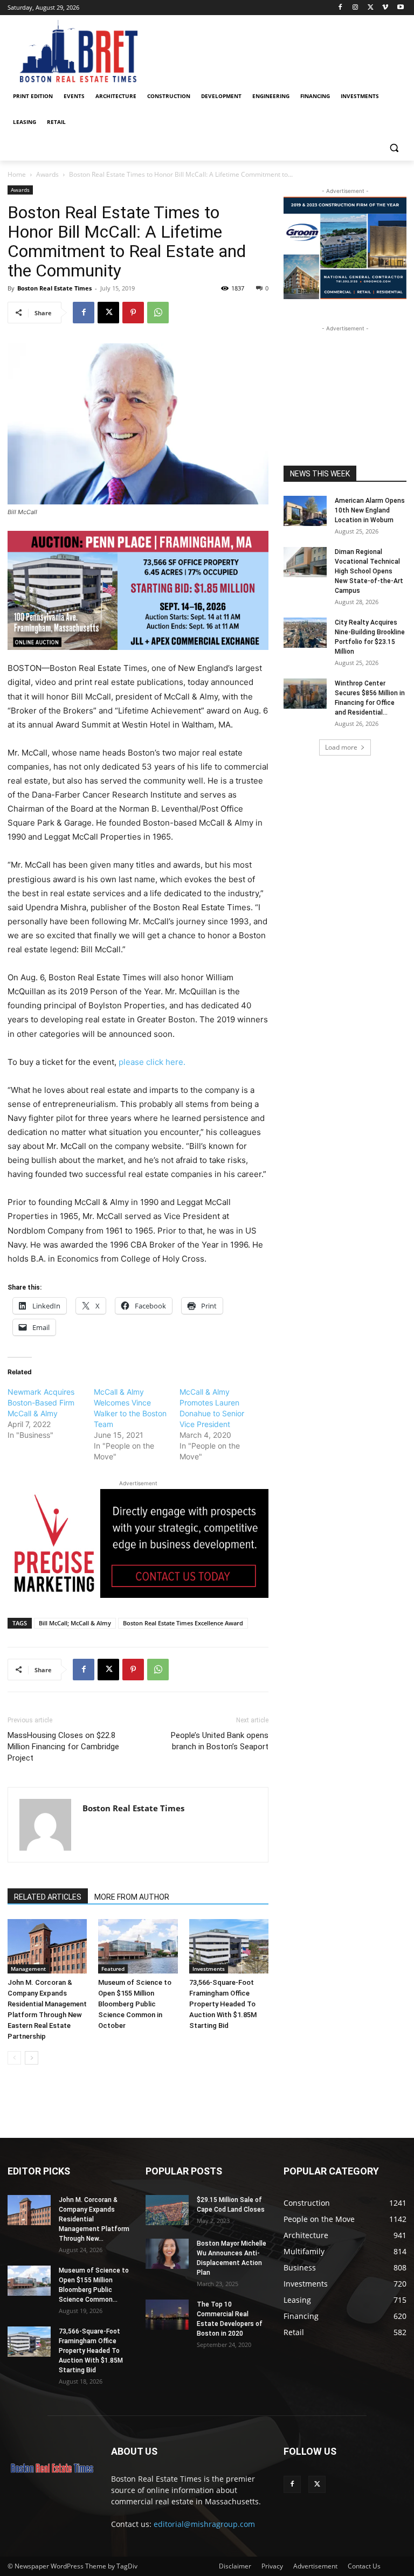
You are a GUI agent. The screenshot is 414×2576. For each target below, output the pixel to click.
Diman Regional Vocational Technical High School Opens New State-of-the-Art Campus (369, 571)
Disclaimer (235, 2566)
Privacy (272, 2566)
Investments (209, 1969)
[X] (371, 8)
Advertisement (315, 2566)
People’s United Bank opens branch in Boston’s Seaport (220, 1741)
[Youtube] (400, 8)
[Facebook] (340, 8)
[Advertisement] (345, 388)
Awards (47, 174)
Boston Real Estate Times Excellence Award (183, 1623)
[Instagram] (356, 8)
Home (17, 174)
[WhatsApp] (158, 313)
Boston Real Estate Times (54, 288)
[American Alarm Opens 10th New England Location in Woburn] (305, 511)
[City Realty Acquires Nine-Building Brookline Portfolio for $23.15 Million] (305, 633)
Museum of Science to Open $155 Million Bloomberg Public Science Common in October (135, 2004)
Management (28, 1969)
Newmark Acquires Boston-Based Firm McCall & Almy (41, 1403)
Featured (113, 1969)
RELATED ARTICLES (48, 1897)
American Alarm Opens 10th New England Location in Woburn (370, 510)
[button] (394, 148)
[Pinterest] (133, 313)
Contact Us (364, 2566)
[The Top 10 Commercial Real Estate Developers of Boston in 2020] (167, 2315)
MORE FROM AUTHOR (132, 1897)
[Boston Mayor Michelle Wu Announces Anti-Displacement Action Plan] (167, 2254)
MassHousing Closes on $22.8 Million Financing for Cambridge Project (63, 1747)
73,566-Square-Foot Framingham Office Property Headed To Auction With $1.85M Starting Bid (223, 2004)
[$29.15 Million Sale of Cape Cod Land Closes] (167, 2210)
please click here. (152, 1062)
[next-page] (32, 2058)
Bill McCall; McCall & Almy (75, 1623)
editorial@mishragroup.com (204, 2524)
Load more (341, 747)
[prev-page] (14, 2058)
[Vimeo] (385, 8)
